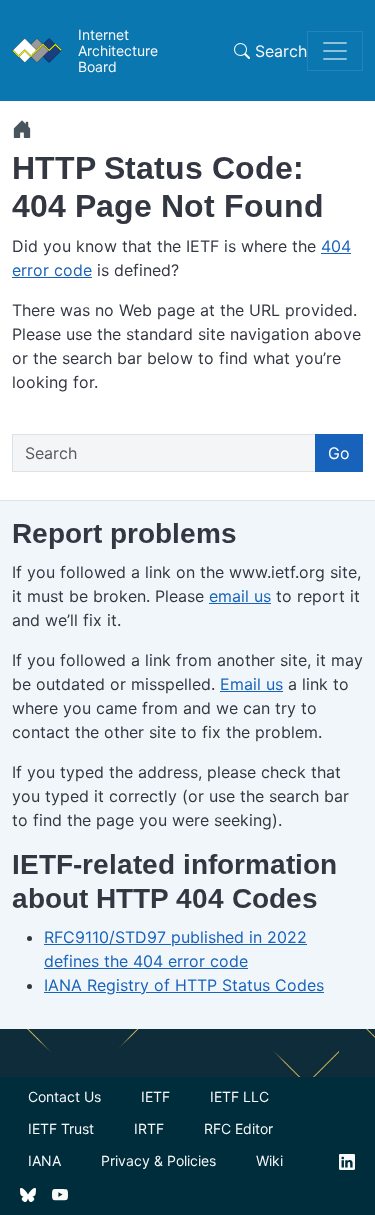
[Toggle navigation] (335, 51)
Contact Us (64, 1096)
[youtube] (60, 1193)
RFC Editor (238, 1128)
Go (339, 453)
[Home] (22, 129)
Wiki (269, 1160)
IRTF (149, 1128)
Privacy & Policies (158, 1160)
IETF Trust (61, 1128)
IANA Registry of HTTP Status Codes (184, 985)
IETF (155, 1096)
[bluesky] (28, 1193)
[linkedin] (347, 1160)
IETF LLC (239, 1096)
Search (278, 51)
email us (240, 596)
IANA (44, 1160)
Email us (251, 684)
